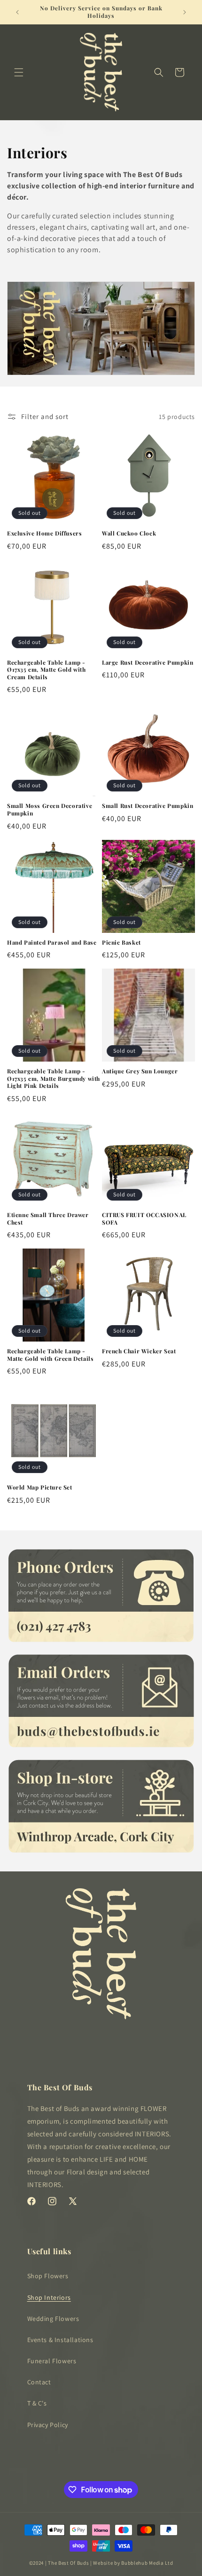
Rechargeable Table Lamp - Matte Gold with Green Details (50, 1355)
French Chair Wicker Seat (139, 1351)
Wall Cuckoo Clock (129, 533)
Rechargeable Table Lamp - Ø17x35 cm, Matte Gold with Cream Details (47, 670)
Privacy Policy (48, 2425)
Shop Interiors (49, 2297)
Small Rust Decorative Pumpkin (148, 806)
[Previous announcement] (17, 12)
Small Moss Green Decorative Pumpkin (50, 810)
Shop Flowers (48, 2276)
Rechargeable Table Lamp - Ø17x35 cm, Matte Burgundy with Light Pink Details (54, 1079)
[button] (19, 72)
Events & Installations (60, 2340)
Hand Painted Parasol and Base (52, 943)
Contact (39, 2382)
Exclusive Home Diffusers (44, 533)
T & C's (37, 2403)
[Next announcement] (185, 12)
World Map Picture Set (40, 1487)
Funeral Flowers (52, 2361)
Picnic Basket (121, 943)
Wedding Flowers (53, 2319)
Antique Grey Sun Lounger (140, 1071)
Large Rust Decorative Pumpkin (148, 663)
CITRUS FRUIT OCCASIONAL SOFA (144, 1219)
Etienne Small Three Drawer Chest (48, 1219)
